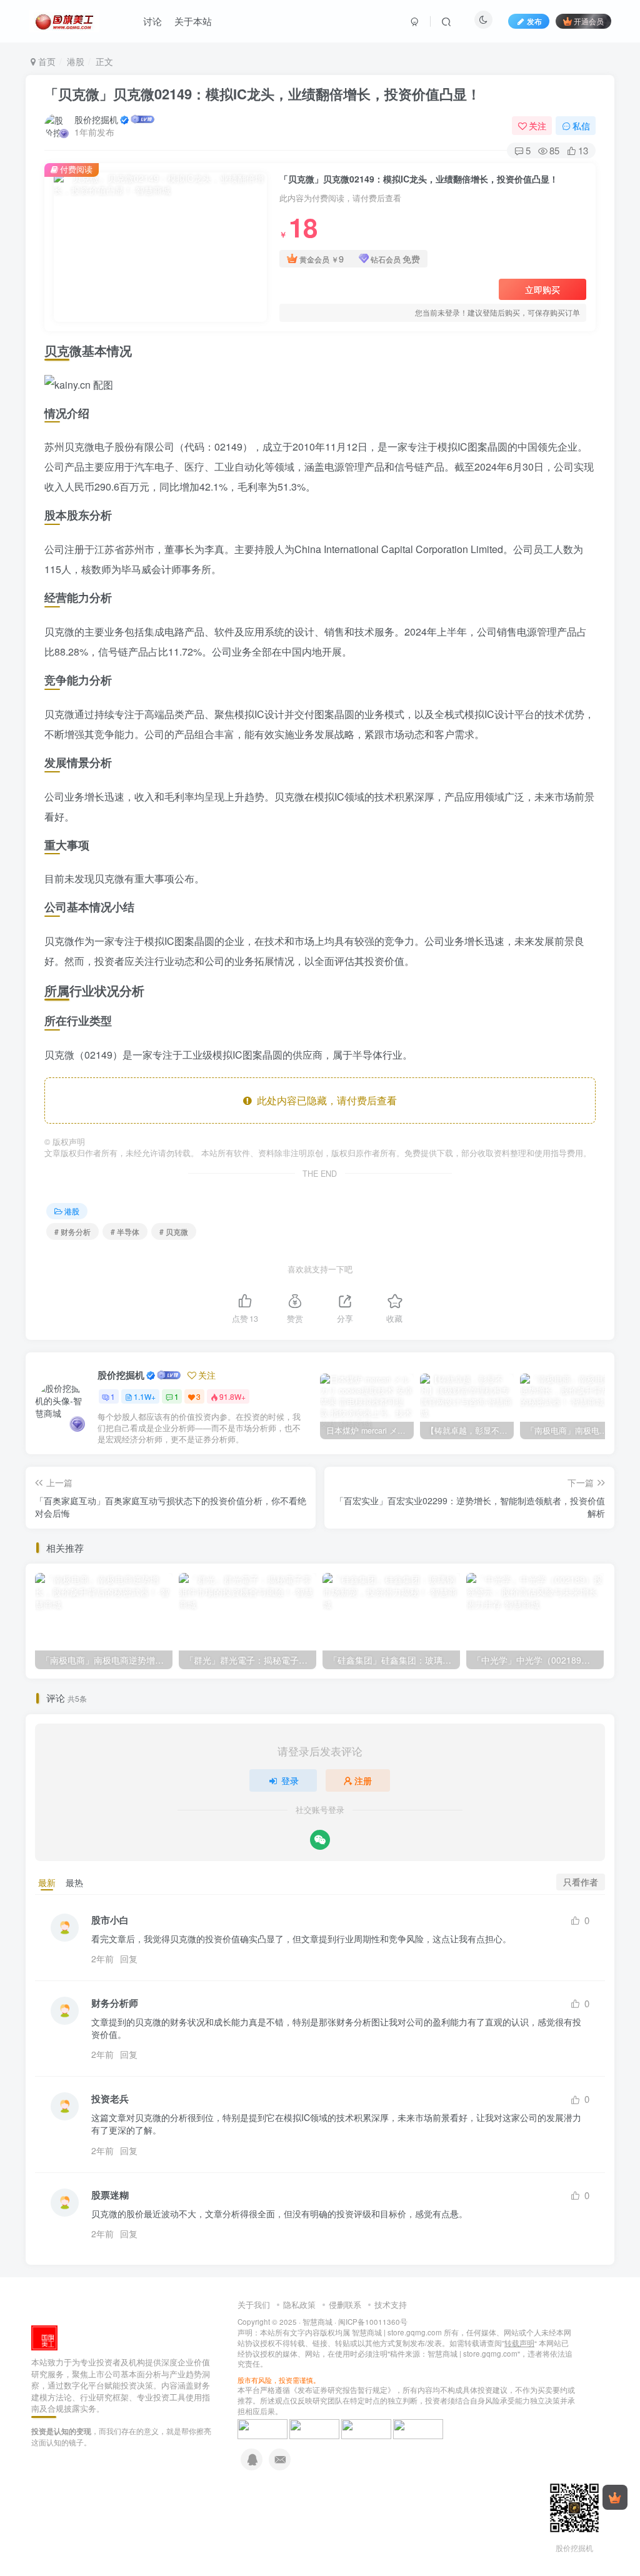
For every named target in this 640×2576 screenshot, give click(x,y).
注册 (363, 1780)
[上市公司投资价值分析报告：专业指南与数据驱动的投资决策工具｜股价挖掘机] (44, 2336)
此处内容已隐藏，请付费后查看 (324, 1100)
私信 (581, 126)
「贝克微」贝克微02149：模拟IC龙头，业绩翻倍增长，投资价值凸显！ (262, 94)
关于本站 (193, 21)
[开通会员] (615, 2497)
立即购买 (542, 289)
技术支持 (391, 2304)
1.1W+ (145, 1396)
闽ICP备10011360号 (373, 2322)
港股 (76, 61)
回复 (129, 1959)
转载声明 (519, 2343)
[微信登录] (320, 1840)
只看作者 (581, 1882)
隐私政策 (299, 2304)
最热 (74, 1882)
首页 (46, 61)
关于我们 (254, 2304)
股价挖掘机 (96, 119)
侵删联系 (345, 2304)
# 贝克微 (174, 1231)
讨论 (152, 21)
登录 (290, 1780)
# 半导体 (125, 1231)
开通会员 (589, 21)
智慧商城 (317, 2322)
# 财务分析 (72, 1231)
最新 (47, 1882)
